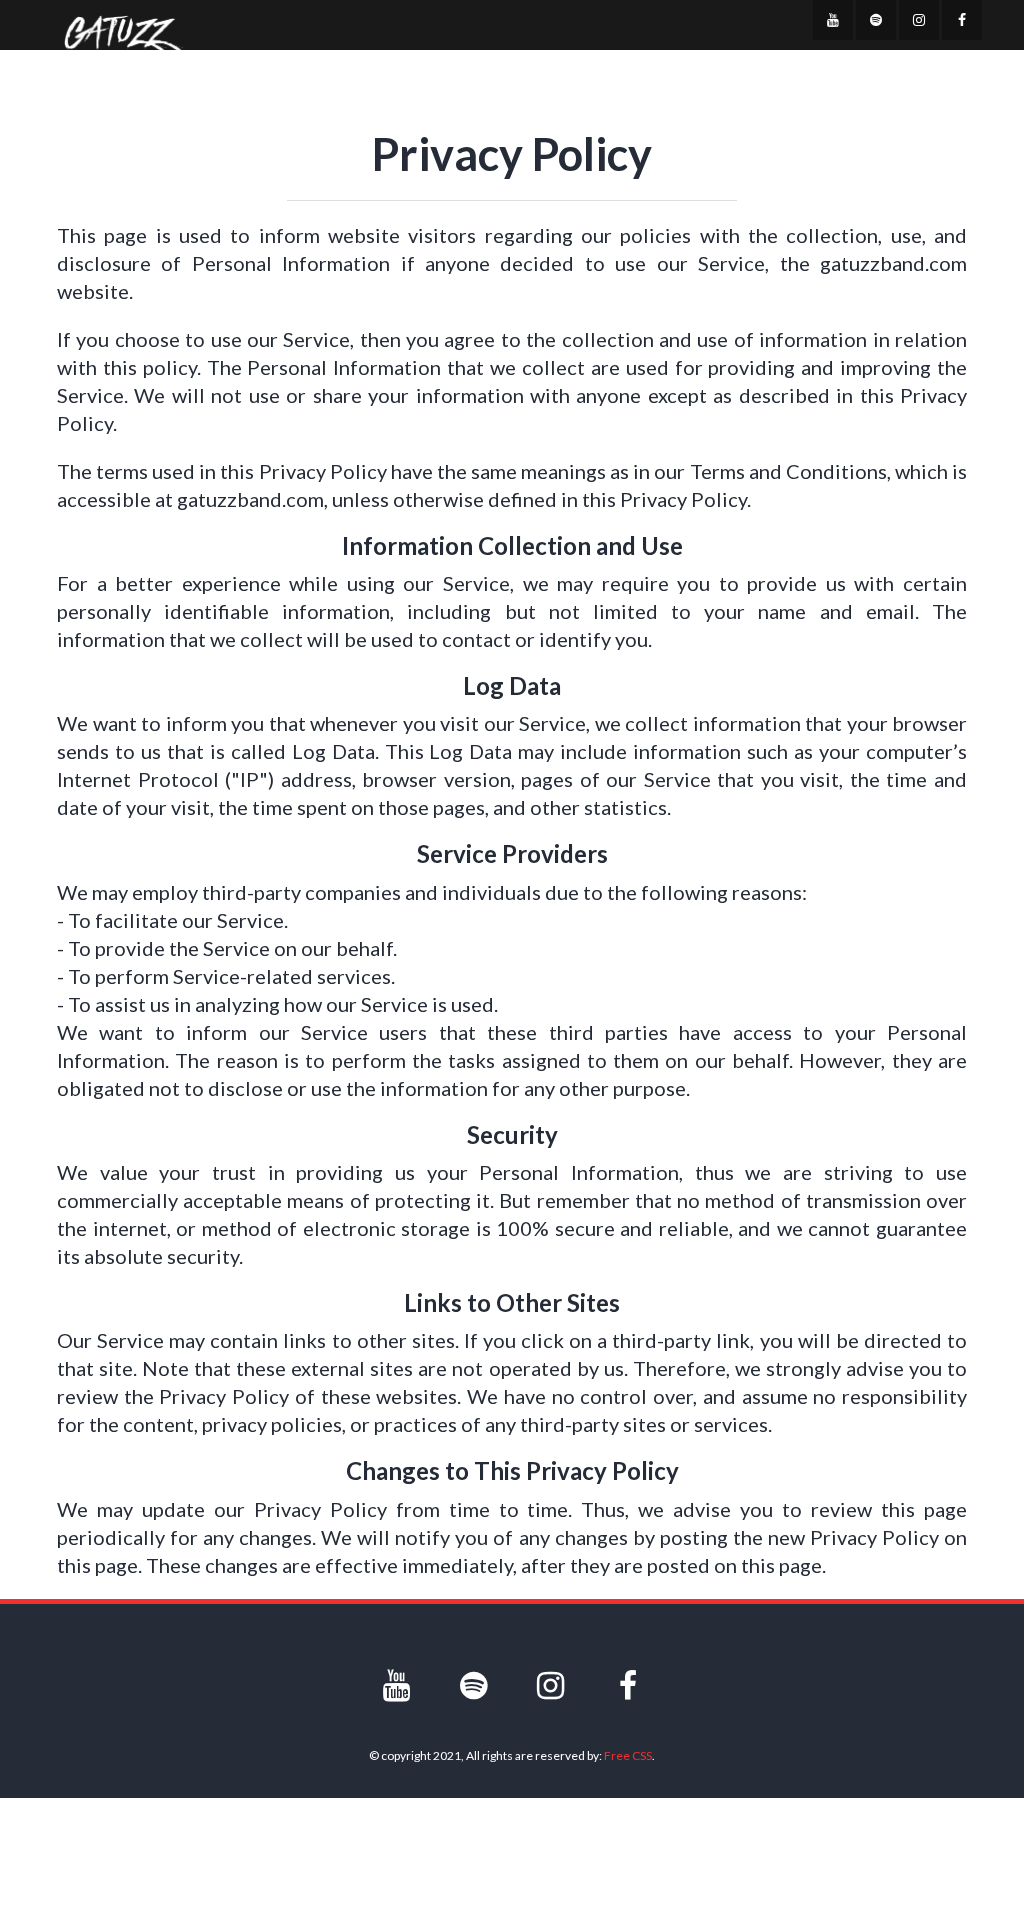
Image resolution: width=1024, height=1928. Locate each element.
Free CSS (628, 1755)
